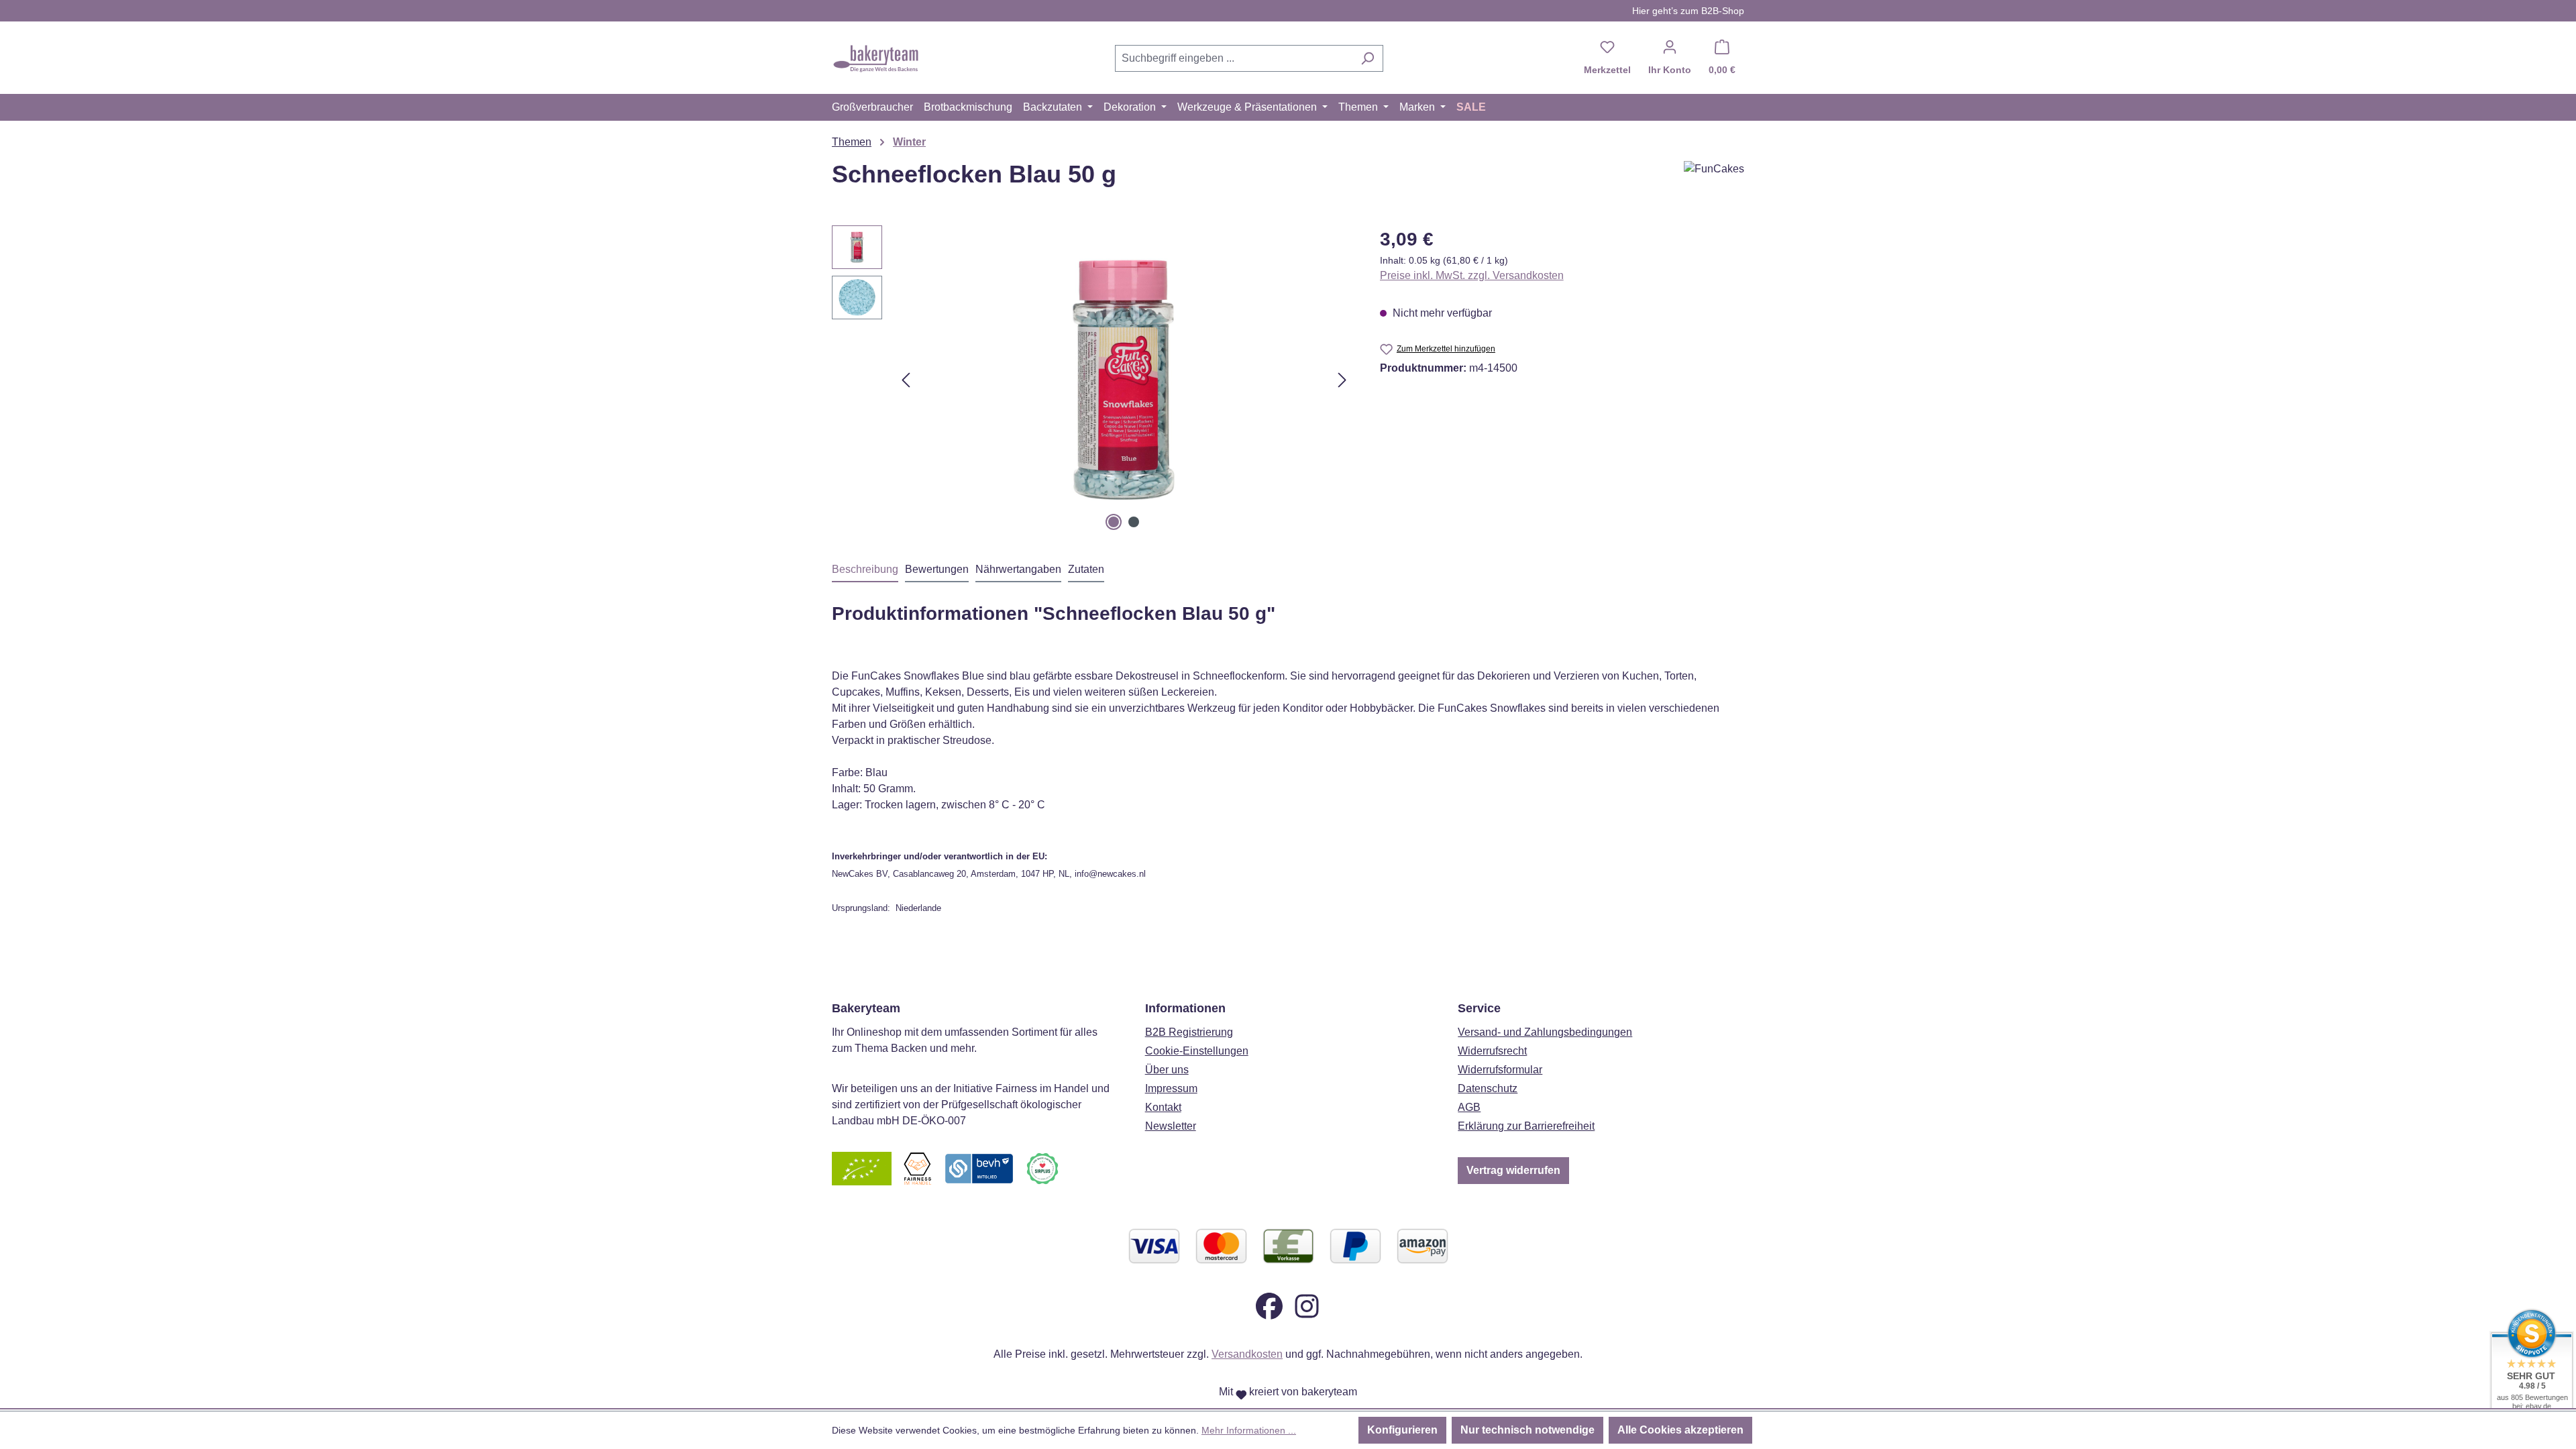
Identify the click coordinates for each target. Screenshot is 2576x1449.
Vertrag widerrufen (1513, 1170)
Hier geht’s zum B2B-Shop (1688, 11)
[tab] (865, 570)
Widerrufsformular (1500, 1070)
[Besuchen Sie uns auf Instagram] (1307, 1305)
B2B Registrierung (1189, 1032)
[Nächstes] (1342, 380)
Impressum (1171, 1088)
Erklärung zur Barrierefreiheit (1526, 1126)
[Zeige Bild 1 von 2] (1114, 522)
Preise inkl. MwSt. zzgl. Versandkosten (1472, 275)
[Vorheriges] (906, 380)
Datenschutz (1488, 1088)
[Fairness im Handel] (917, 1168)
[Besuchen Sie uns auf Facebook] (1269, 1305)
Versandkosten (1247, 1354)
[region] (1092, 380)
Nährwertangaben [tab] (1018, 569)
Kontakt (1163, 1107)
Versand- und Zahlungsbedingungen (1545, 1032)
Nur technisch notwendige (1527, 1430)
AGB (1469, 1107)
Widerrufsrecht (1492, 1051)
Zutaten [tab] (1086, 569)
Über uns (1167, 1070)
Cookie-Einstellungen (1197, 1051)
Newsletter (1171, 1126)
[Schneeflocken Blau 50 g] (1124, 380)
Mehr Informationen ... (1249, 1430)
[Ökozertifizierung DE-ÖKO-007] (862, 1168)
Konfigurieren (1402, 1430)
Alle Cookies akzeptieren (1680, 1430)
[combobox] (1234, 58)
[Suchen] (1367, 58)
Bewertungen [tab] (937, 569)
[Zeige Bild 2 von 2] (1134, 522)
